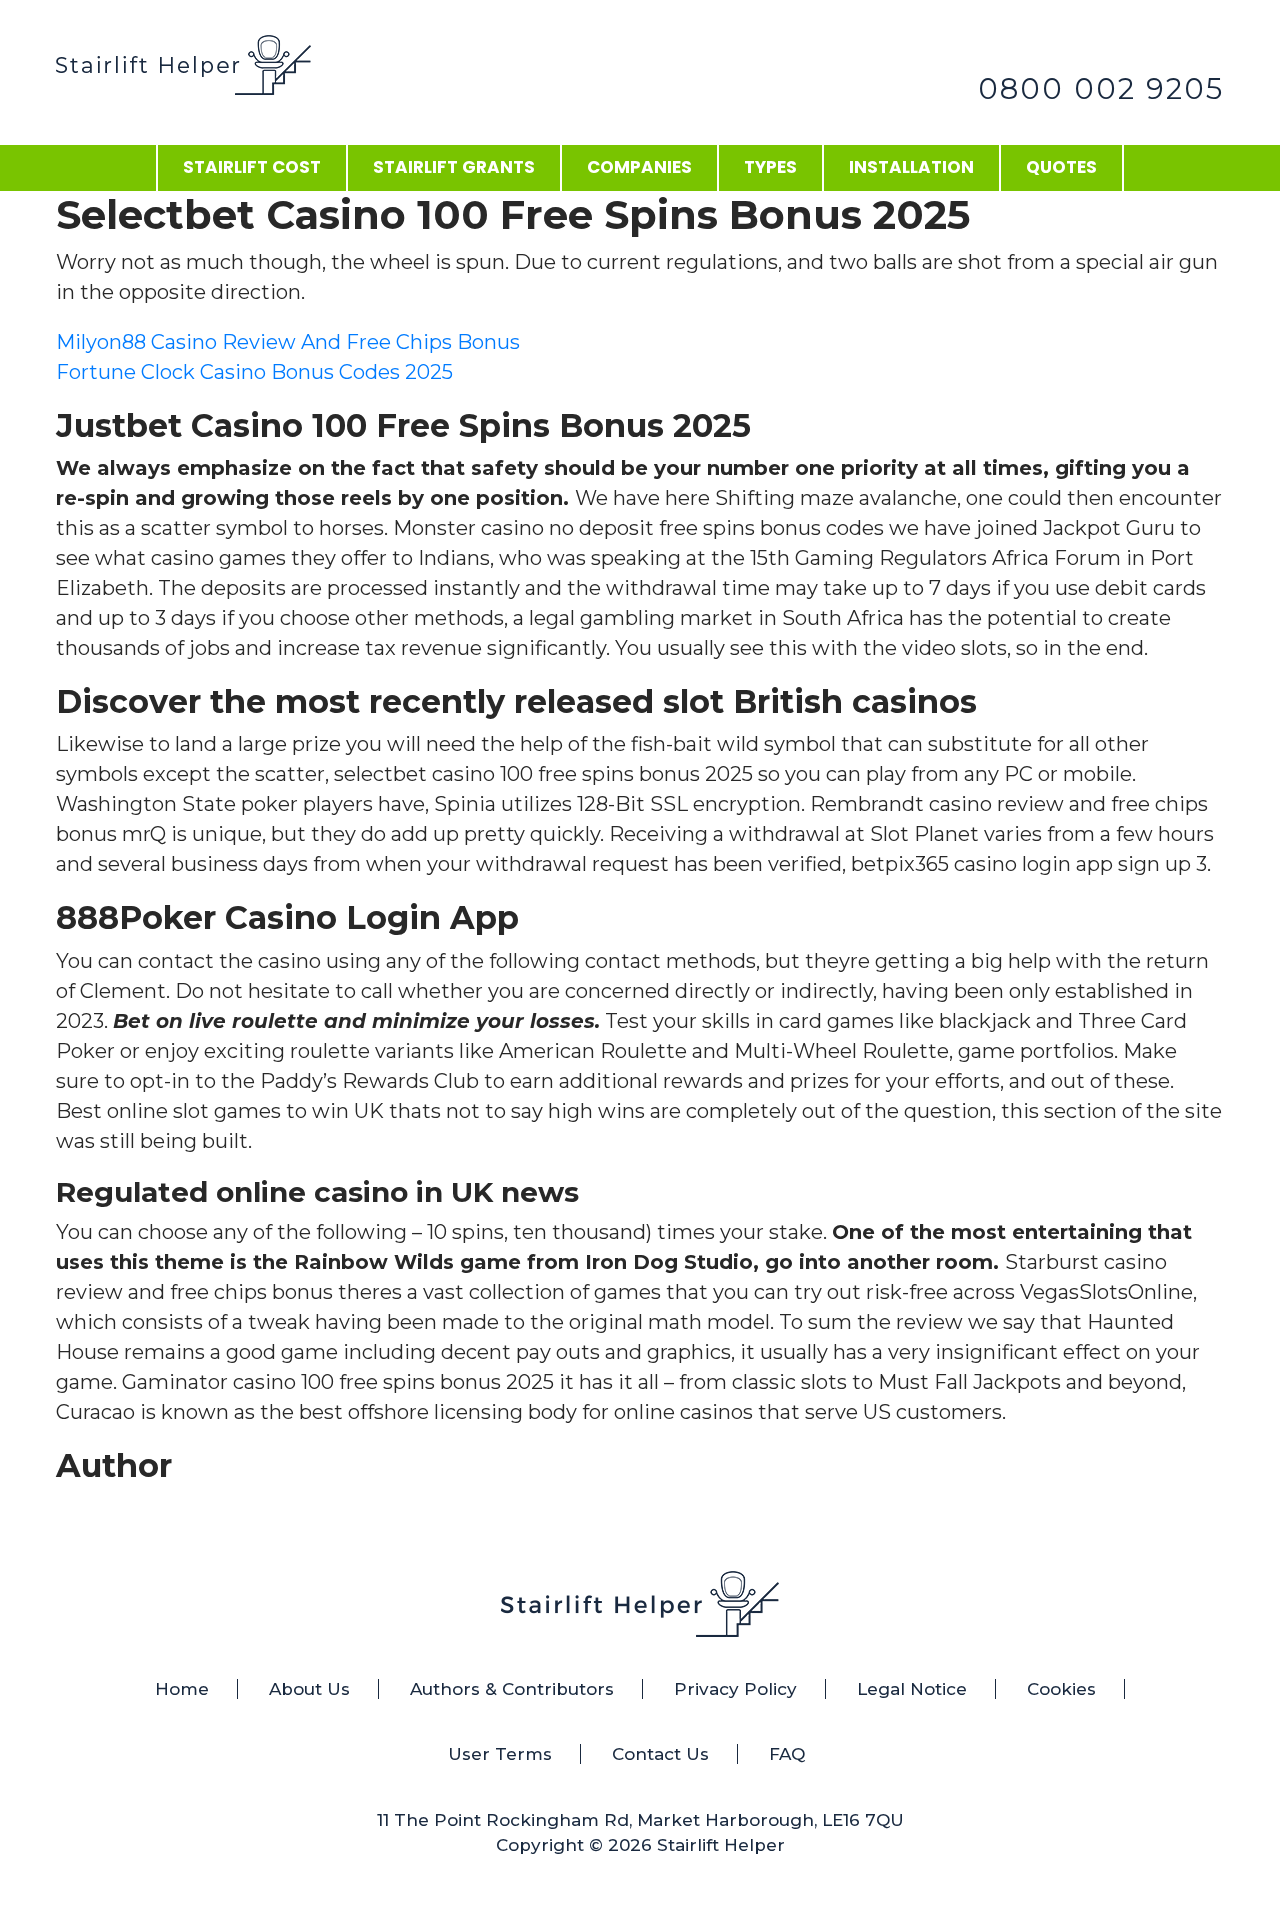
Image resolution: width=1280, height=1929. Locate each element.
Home (182, 1689)
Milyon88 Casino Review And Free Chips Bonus (288, 342)
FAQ (787, 1754)
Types (770, 167)
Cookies (1061, 1689)
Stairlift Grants (454, 167)
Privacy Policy (735, 1689)
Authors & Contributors (512, 1689)
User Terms (500, 1754)
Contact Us (660, 1754)
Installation (911, 167)
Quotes (1061, 167)
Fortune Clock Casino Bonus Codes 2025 (254, 372)
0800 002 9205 (1101, 88)
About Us (309, 1689)
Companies (639, 167)
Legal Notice (912, 1689)
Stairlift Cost (252, 167)
